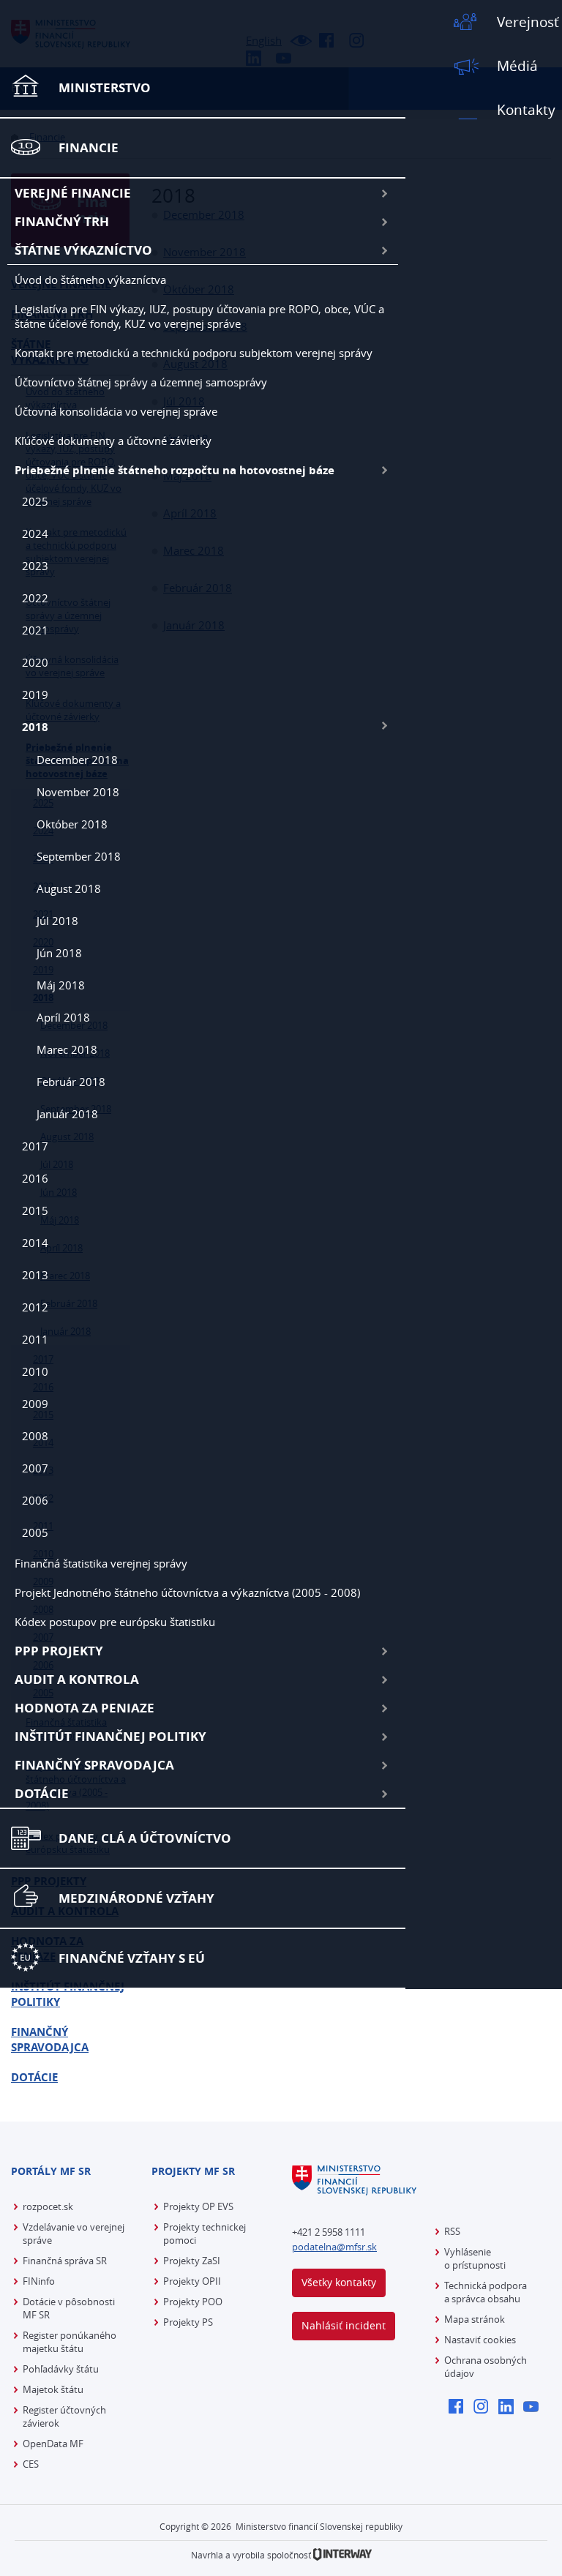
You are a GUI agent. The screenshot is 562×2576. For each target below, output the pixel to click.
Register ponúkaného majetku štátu (70, 2342)
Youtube (535, 2408)
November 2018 (78, 792)
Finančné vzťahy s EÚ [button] (132, 1958)
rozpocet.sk (48, 2206)
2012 (35, 1307)
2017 (35, 1146)
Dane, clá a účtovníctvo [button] (145, 1838)
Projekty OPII (192, 2281)
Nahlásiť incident (344, 2325)
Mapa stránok (475, 2319)
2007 (35, 1468)
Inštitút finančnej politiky (110, 1736)
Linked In (510, 2408)
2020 (35, 662)
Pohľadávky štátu (61, 2369)
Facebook (460, 2408)
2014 (35, 1243)
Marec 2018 (67, 1049)
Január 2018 (67, 1114)
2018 (35, 727)
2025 (35, 501)
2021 (35, 630)
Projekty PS (188, 2322)
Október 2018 (72, 824)
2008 (35, 1436)
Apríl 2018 (63, 1017)
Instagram (485, 2408)
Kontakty (526, 110)
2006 (35, 1500)
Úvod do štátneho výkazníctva (90, 280)
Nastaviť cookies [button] (480, 2340)
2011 (35, 1339)
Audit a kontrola (77, 1679)
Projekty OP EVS (198, 2206)
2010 (35, 1371)
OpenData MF (53, 2444)
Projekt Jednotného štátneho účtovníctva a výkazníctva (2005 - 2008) (187, 1592)
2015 (35, 1210)
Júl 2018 (57, 921)
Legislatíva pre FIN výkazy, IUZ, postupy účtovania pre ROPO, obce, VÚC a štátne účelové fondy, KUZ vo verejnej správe (199, 316)
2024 (35, 533)
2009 (35, 1404)
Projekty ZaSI (192, 2261)
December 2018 (77, 760)
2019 (35, 694)
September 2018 (79, 856)
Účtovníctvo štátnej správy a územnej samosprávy (141, 382)
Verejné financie (73, 193)
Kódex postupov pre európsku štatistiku (115, 1622)
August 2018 (69, 888)
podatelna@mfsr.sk (334, 2247)
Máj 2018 (61, 985)
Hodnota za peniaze (85, 1708)
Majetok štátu (53, 2389)
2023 (35, 566)
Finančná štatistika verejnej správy (101, 1563)
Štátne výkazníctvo (83, 250)
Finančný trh (62, 221)
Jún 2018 (59, 953)
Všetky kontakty (339, 2282)
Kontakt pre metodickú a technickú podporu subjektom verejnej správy (194, 353)
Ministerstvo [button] (105, 87)
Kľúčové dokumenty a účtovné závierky (113, 441)
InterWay (342, 2554)
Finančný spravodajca (94, 1765)
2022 (35, 598)
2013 (35, 1275)
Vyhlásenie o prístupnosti (475, 2258)
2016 (35, 1178)
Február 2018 (71, 1082)
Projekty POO (193, 2302)
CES (31, 2464)
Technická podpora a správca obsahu (486, 2292)
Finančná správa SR (65, 2261)
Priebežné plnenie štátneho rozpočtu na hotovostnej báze (175, 470)
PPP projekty (59, 1651)
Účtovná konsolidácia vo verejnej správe (116, 411)
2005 (35, 1532)
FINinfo (39, 2281)
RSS (452, 2231)
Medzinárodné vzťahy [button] (136, 1898)
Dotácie (42, 1793)
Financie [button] (89, 147)
